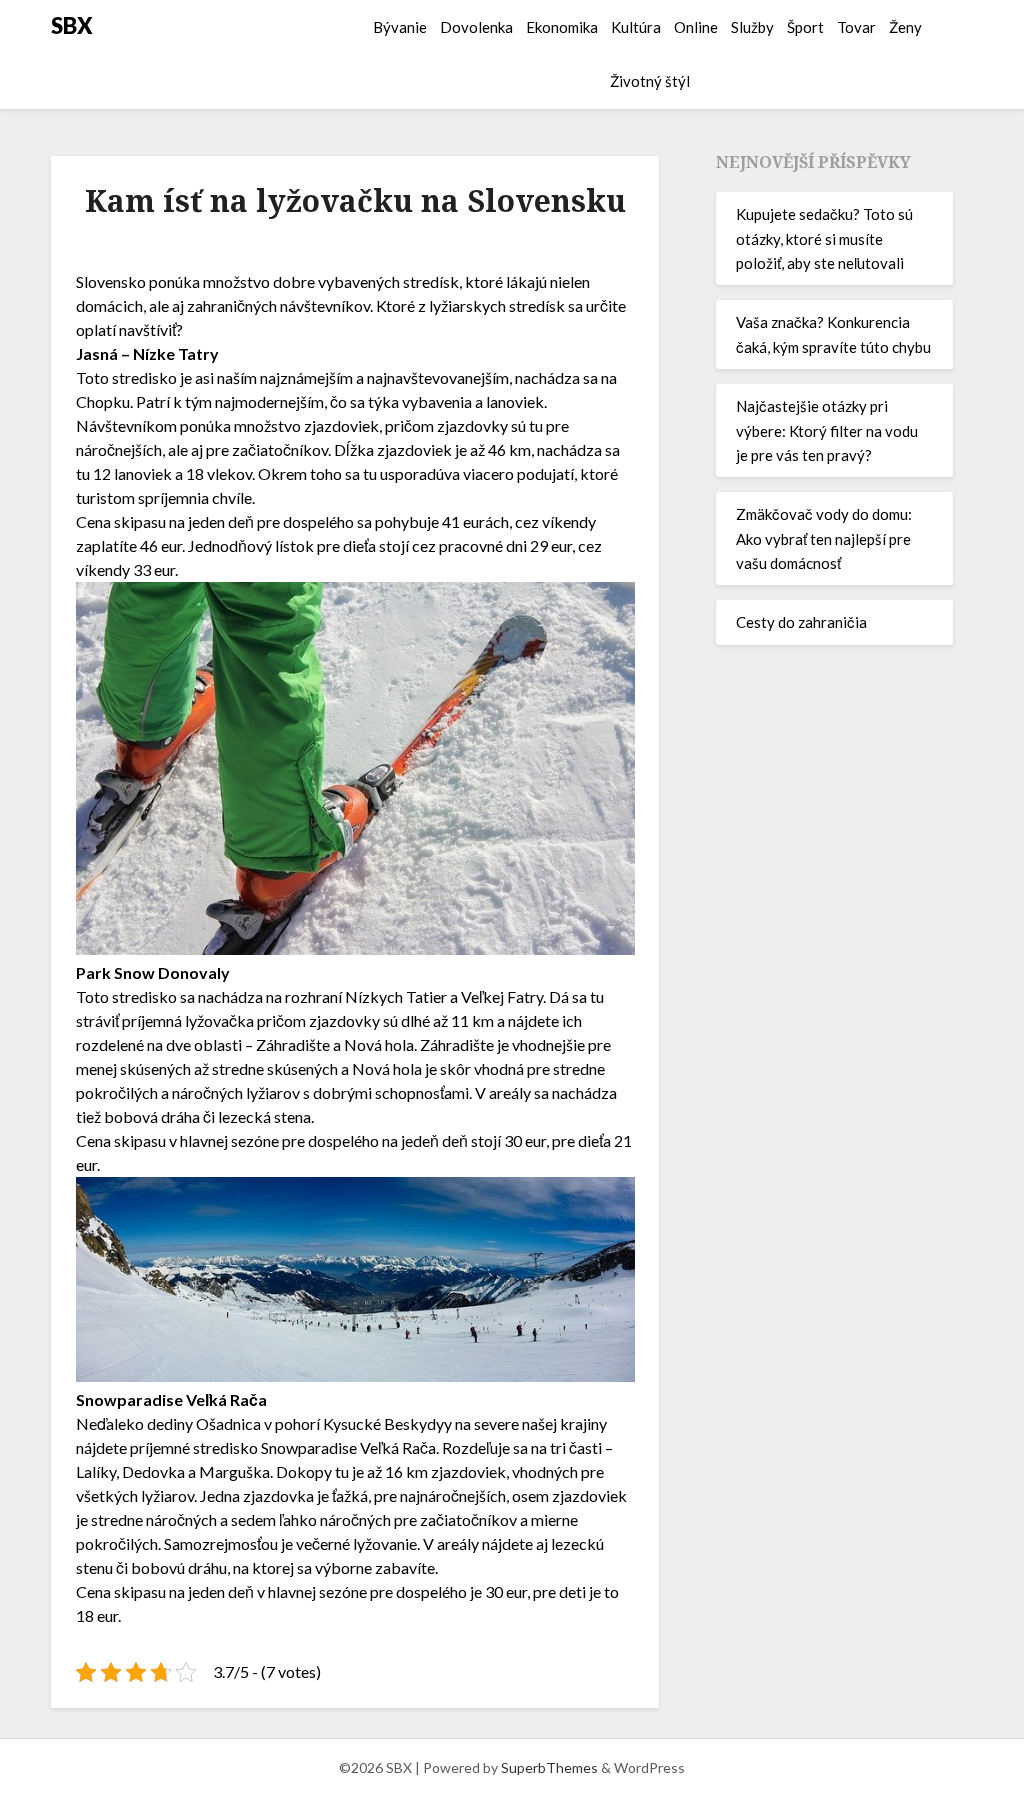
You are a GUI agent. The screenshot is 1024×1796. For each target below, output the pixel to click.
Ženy (905, 27)
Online (696, 27)
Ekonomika (562, 27)
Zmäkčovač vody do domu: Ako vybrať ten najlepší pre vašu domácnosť (824, 538)
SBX (72, 25)
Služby (752, 27)
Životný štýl (650, 81)
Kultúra (636, 27)
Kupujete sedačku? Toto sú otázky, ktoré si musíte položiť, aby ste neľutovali (824, 238)
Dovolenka (476, 27)
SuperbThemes (549, 1767)
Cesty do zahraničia (801, 622)
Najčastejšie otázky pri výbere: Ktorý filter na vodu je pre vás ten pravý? (827, 430)
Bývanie (400, 27)
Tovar (856, 27)
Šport (805, 27)
